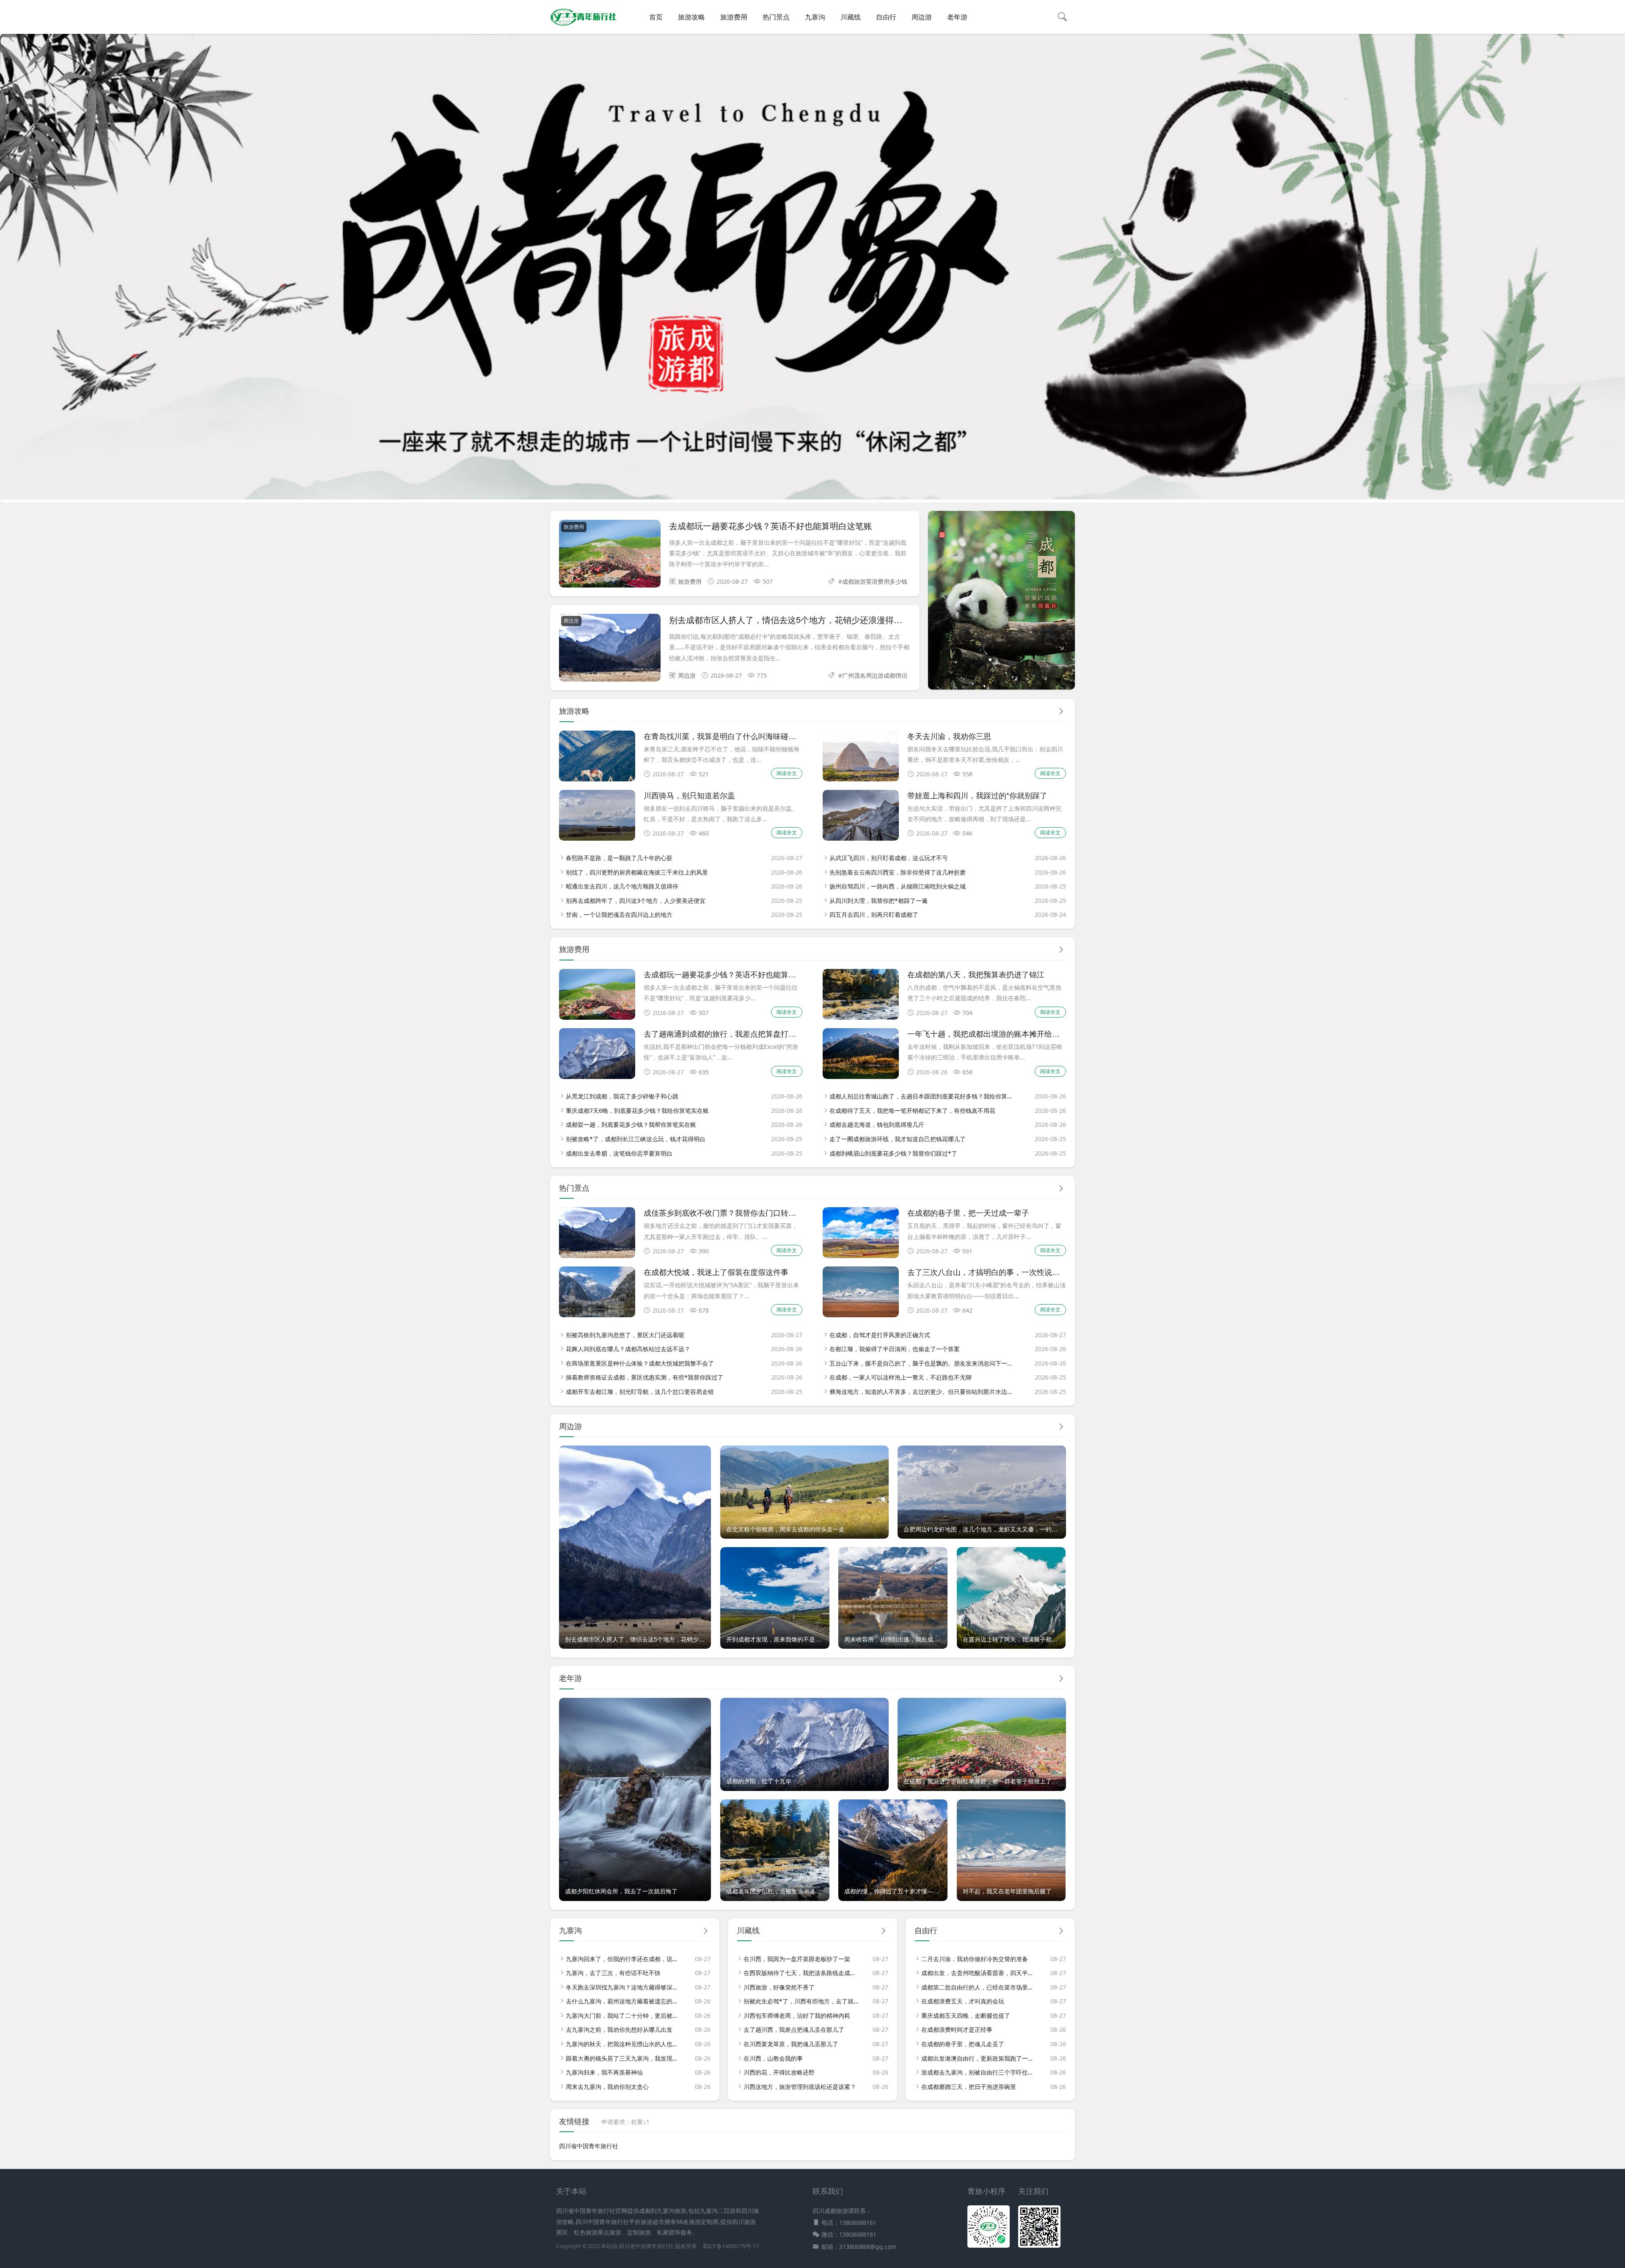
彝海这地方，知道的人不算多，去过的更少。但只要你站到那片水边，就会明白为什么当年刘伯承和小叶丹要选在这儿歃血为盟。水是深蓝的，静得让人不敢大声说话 (922, 1392)
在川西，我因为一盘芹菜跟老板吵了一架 (797, 1959)
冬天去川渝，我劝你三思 (949, 736)
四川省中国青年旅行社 (589, 2146)
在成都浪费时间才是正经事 (957, 2029)
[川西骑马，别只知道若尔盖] (597, 838)
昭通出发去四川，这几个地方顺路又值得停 (622, 886)
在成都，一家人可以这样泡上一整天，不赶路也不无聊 (901, 1377)
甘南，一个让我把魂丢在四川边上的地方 (619, 915)
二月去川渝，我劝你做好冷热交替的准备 (975, 1959)
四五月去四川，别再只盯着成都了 (874, 915)
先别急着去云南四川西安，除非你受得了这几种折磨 (898, 872)
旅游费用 (734, 17)
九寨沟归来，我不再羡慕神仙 (604, 2072)
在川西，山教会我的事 (773, 2058)
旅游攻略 (691, 17)
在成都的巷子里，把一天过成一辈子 (968, 1212)
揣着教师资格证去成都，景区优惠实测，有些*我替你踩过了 (644, 1377)
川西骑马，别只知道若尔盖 (689, 795)
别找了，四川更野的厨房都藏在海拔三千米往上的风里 (637, 872)
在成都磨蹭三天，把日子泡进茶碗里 (969, 2087)
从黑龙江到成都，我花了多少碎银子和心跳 (622, 1096)
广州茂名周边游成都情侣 (875, 675)
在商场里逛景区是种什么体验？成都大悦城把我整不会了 (640, 1363)
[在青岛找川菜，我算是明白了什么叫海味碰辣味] (597, 779)
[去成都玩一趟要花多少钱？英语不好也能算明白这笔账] (610, 555)
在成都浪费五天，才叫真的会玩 (963, 2001)
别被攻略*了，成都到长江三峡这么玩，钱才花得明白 (636, 1139)
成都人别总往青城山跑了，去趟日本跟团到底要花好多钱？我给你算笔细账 (922, 1096)
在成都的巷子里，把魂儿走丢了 (963, 2044)
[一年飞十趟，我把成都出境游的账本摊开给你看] (861, 1077)
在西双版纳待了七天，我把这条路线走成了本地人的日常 (801, 1973)
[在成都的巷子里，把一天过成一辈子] (861, 1256)
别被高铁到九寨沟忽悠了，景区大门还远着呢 (625, 1335)
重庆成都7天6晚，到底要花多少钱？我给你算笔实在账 (637, 1111)
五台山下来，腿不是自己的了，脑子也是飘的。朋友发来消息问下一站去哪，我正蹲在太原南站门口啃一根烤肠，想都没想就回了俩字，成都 (922, 1363)
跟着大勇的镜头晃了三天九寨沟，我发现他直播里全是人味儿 (623, 2058)
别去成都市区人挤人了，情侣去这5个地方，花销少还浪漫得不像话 (794, 619)
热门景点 (776, 17)
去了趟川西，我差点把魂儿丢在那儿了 (794, 2029)
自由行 (886, 17)
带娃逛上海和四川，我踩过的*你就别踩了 (977, 795)
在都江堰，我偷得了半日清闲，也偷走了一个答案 (895, 1349)
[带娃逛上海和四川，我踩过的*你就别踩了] (861, 838)
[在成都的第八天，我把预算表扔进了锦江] (861, 1017)
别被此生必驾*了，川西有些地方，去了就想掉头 (801, 2001)
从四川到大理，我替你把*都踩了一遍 (879, 901)
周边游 (922, 17)
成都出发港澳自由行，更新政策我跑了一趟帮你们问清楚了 (979, 2058)
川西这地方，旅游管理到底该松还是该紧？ (800, 2087)
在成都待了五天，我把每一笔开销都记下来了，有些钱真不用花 (912, 1111)
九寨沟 (815, 17)
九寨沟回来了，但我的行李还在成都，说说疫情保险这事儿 (623, 1959)
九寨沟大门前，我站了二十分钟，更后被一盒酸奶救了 (623, 2016)
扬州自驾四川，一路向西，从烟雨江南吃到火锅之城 (898, 886)
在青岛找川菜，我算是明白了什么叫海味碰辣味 (724, 736)
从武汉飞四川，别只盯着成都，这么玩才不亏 (889, 858)
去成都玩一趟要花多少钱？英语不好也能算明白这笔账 (771, 526)
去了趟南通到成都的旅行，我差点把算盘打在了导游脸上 (739, 1033)
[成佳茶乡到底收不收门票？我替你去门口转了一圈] (597, 1256)
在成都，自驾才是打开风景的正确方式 (880, 1335)
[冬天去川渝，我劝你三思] (861, 779)
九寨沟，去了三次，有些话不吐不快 (613, 1973)
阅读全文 (787, 773)
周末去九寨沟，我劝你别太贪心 (607, 2087)
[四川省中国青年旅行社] (584, 25)
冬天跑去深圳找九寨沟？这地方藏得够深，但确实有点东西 (623, 1987)
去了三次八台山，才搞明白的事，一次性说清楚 (987, 1272)
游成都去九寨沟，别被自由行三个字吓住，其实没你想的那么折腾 (979, 2072)
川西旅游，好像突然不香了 (779, 1987)
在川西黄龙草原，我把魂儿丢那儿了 (791, 2044)
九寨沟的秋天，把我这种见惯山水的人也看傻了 (623, 2044)
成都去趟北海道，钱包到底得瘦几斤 (877, 1124)
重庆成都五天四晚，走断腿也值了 (966, 2016)
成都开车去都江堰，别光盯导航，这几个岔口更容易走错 (640, 1392)
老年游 (957, 17)
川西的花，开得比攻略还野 (779, 2072)
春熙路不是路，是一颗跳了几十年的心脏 (619, 858)
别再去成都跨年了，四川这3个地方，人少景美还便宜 (636, 901)
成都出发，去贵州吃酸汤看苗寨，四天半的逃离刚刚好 (979, 1973)
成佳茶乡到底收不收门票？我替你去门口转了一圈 (727, 1212)
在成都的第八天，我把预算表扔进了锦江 (976, 974)
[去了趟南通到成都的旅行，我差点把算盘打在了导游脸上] (597, 1077)
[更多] (1061, 711)
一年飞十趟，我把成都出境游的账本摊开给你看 (987, 1033)
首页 (656, 17)
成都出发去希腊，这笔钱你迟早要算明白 (619, 1153)
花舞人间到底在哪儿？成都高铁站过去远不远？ (628, 1349)
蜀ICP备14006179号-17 (731, 2246)
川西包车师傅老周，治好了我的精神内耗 (797, 2016)
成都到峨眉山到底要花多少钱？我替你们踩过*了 (893, 1153)
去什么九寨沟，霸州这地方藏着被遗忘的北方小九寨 (623, 2001)
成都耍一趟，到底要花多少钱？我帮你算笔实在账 (631, 1124)
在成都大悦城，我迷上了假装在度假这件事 (716, 1272)
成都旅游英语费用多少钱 (875, 581)
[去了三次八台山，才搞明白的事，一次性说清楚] (861, 1315)
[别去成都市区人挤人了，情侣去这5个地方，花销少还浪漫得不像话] (610, 649)
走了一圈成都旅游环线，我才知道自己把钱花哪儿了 (898, 1139)
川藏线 (851, 17)
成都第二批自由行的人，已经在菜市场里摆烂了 (979, 1987)
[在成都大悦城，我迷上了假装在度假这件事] (597, 1315)
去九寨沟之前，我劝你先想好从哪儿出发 (619, 2029)
